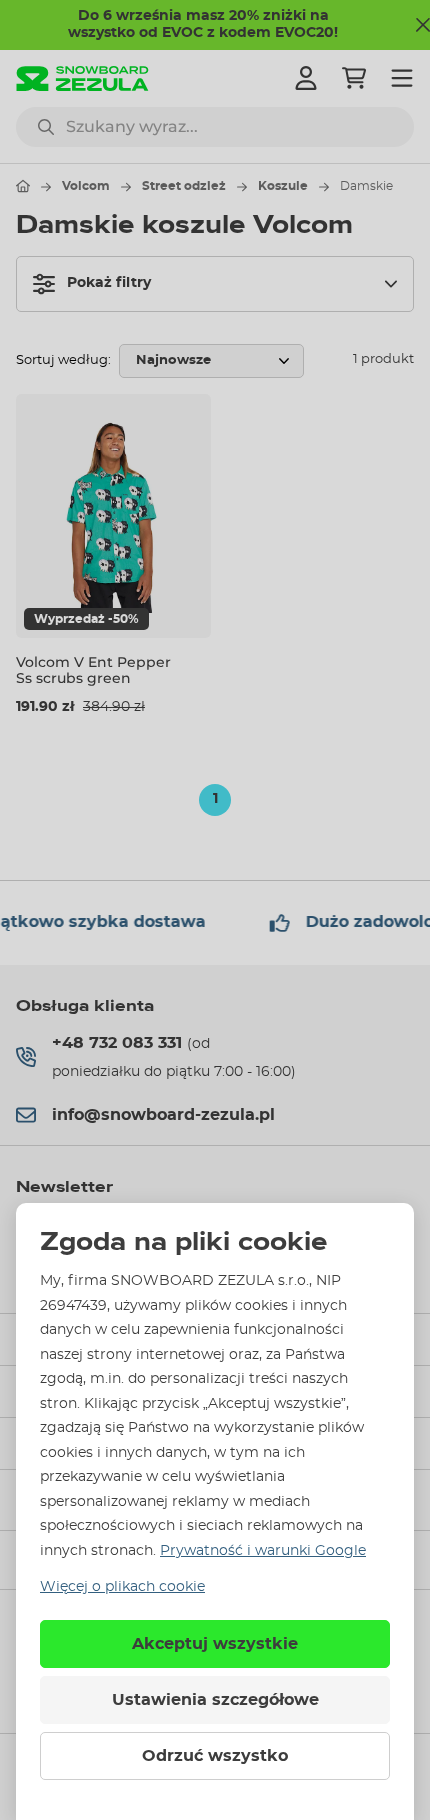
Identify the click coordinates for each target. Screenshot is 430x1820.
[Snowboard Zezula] (82, 78)
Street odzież (184, 186)
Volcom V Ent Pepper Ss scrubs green (93, 670)
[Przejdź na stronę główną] (23, 186)
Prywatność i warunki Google (263, 1551)
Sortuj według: (63, 360)
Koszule (283, 186)
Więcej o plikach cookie (122, 1587)
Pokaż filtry (109, 283)
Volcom (86, 186)
